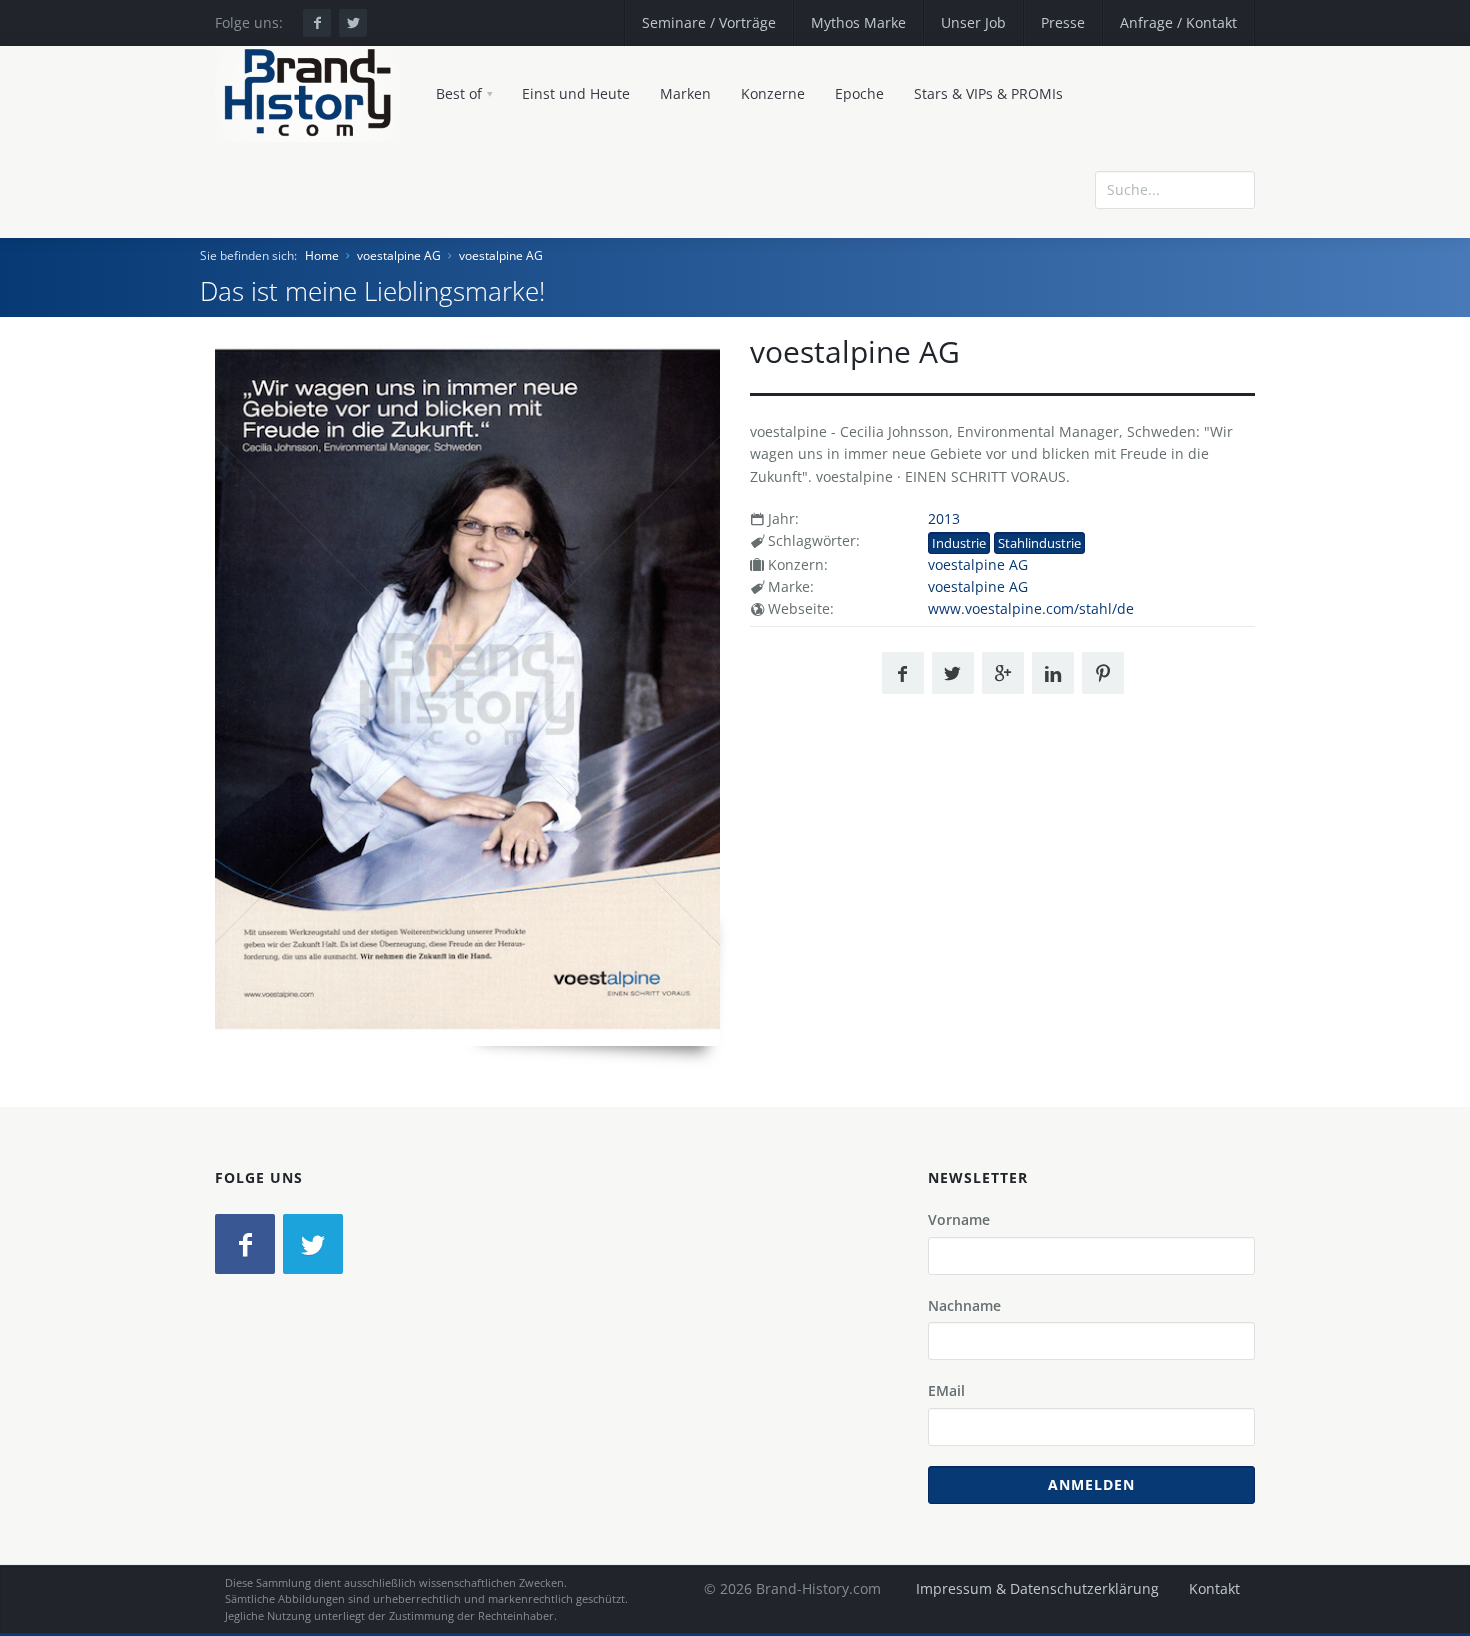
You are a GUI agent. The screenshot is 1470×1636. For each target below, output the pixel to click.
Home (322, 255)
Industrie (959, 543)
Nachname (964, 1305)
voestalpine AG (399, 255)
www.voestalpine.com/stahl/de (1031, 608)
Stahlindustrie (1039, 543)
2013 (944, 518)
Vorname (959, 1219)
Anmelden (1091, 1484)
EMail (946, 1390)
